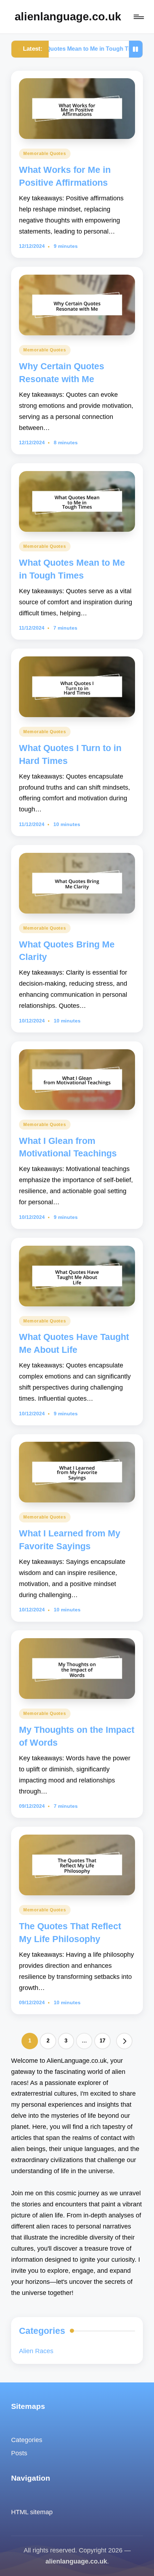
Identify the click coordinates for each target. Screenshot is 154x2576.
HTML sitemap (32, 2512)
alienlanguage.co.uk (68, 17)
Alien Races (36, 2351)
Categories (27, 2440)
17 (102, 2041)
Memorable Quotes (45, 154)
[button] (124, 2041)
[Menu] (138, 17)
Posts (19, 2453)
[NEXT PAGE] (124, 2041)
